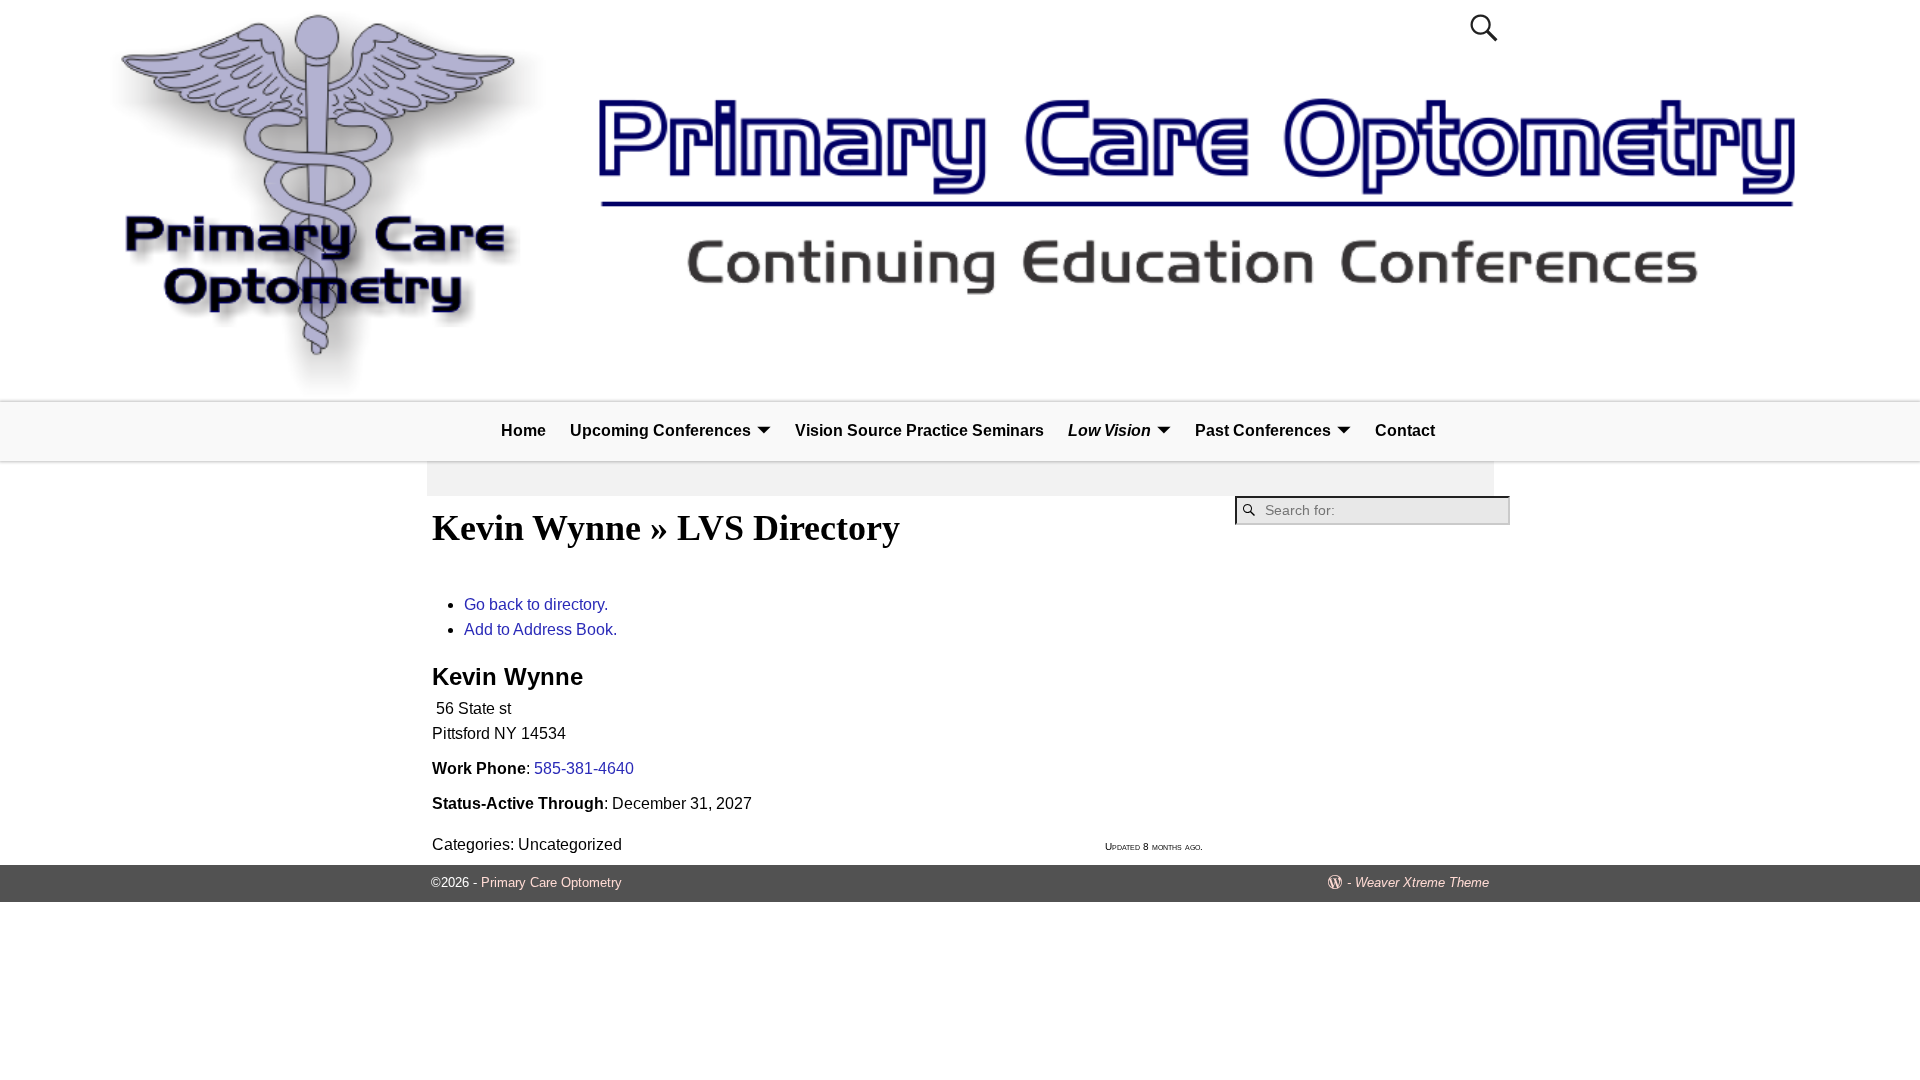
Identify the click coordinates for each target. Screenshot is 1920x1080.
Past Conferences (1263, 430)
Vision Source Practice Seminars (919, 430)
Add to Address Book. (540, 629)
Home (523, 430)
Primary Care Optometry (551, 882)
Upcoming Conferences (660, 430)
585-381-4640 (584, 768)
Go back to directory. (536, 604)
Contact (1405, 430)
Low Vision (1109, 430)
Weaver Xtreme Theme (1422, 882)
